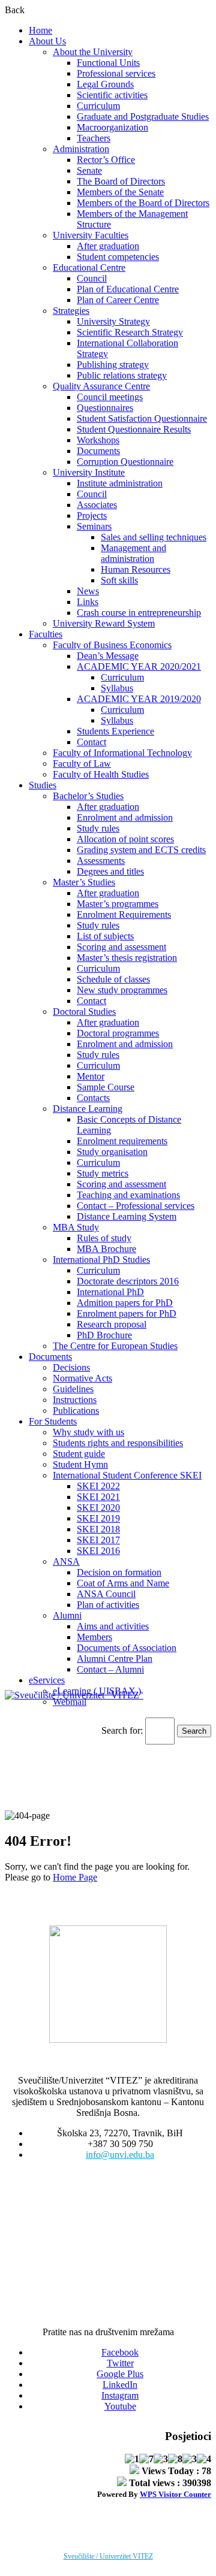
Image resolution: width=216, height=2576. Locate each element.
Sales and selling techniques (154, 537)
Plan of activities (108, 1605)
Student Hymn (80, 1464)
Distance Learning (88, 1109)
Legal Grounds (105, 84)
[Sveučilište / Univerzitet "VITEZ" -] (74, 1695)
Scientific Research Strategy (130, 332)
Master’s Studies (84, 882)
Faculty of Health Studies (101, 774)
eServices (47, 1680)
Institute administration (120, 483)
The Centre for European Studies (115, 1346)
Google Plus (120, 2374)
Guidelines (73, 1389)
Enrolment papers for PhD (127, 1313)
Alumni (67, 1615)
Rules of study (104, 1238)
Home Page (75, 1877)
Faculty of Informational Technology (122, 753)
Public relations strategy (122, 375)
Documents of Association (127, 1648)
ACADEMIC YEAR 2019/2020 (139, 699)
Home (40, 30)
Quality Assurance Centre (101, 386)
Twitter (120, 2363)
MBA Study (76, 1227)
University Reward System (104, 623)
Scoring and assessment (121, 947)
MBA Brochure (106, 1249)
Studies (43, 785)
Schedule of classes (113, 979)
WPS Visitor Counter (175, 2494)
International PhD (110, 1292)
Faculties (46, 634)
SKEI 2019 (98, 1518)
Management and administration (133, 553)
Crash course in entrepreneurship (139, 613)
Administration (81, 149)
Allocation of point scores (125, 839)
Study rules (98, 828)
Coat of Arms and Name (123, 1583)
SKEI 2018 (98, 1529)
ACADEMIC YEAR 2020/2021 (139, 666)
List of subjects (105, 936)
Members (94, 1637)
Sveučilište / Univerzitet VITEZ (108, 2556)
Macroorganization (112, 127)
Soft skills (119, 580)
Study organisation (112, 1152)
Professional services (116, 73)
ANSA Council (106, 1594)
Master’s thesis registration (127, 958)
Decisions (71, 1367)
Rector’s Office (106, 160)
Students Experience (115, 731)
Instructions (75, 1400)
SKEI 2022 (98, 1486)
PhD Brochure (104, 1335)
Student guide (79, 1454)
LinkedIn (120, 2385)
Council (92, 278)
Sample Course (106, 1087)
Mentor (91, 1076)
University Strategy (113, 321)
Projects (92, 515)
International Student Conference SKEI (127, 1475)
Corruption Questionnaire (125, 462)
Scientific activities (112, 95)
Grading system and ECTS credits (141, 850)
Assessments (101, 861)
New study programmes (122, 990)
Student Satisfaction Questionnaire (142, 418)
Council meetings (110, 397)
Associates (97, 505)
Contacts (93, 1098)
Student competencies (118, 257)
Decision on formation (119, 1572)
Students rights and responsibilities (118, 1443)
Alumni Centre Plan (115, 1659)
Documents (98, 451)
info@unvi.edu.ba (120, 2155)
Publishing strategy (113, 365)
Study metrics (103, 1173)
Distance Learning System (127, 1216)
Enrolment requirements (122, 1141)
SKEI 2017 (98, 1540)
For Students (53, 1421)
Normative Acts (82, 1378)
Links (88, 602)
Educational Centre (89, 267)
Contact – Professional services (136, 1206)
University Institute (89, 472)
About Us (47, 41)
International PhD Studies (101, 1260)
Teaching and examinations (128, 1195)
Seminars (94, 526)
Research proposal (112, 1324)
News (88, 591)
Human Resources (136, 569)
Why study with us (88, 1432)
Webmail (70, 1702)
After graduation (108, 246)
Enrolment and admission (125, 817)
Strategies (71, 311)
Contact (91, 742)
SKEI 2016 (98, 1551)
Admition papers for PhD (125, 1303)
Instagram (120, 2395)
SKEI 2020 (98, 1508)
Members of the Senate (120, 192)
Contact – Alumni (110, 1669)
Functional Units (108, 63)
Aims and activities (113, 1626)
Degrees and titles (110, 871)
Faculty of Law (82, 764)
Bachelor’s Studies (88, 796)
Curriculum (98, 106)
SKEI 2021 (98, 1497)
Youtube (120, 2406)
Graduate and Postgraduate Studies (143, 117)
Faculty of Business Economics (112, 645)
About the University (93, 52)
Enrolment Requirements (124, 914)
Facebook (120, 2352)
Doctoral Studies (84, 1012)
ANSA (66, 1561)
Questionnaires (105, 408)
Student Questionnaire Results (134, 429)
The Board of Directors (121, 181)
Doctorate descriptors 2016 (128, 1281)
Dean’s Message (108, 656)
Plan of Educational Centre (128, 289)
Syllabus (117, 688)
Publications (76, 1411)
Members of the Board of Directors (143, 203)
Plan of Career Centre (118, 300)
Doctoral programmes (118, 1033)
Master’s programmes (118, 904)
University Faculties (91, 235)
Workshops (98, 440)
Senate (89, 170)
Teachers (94, 138)
